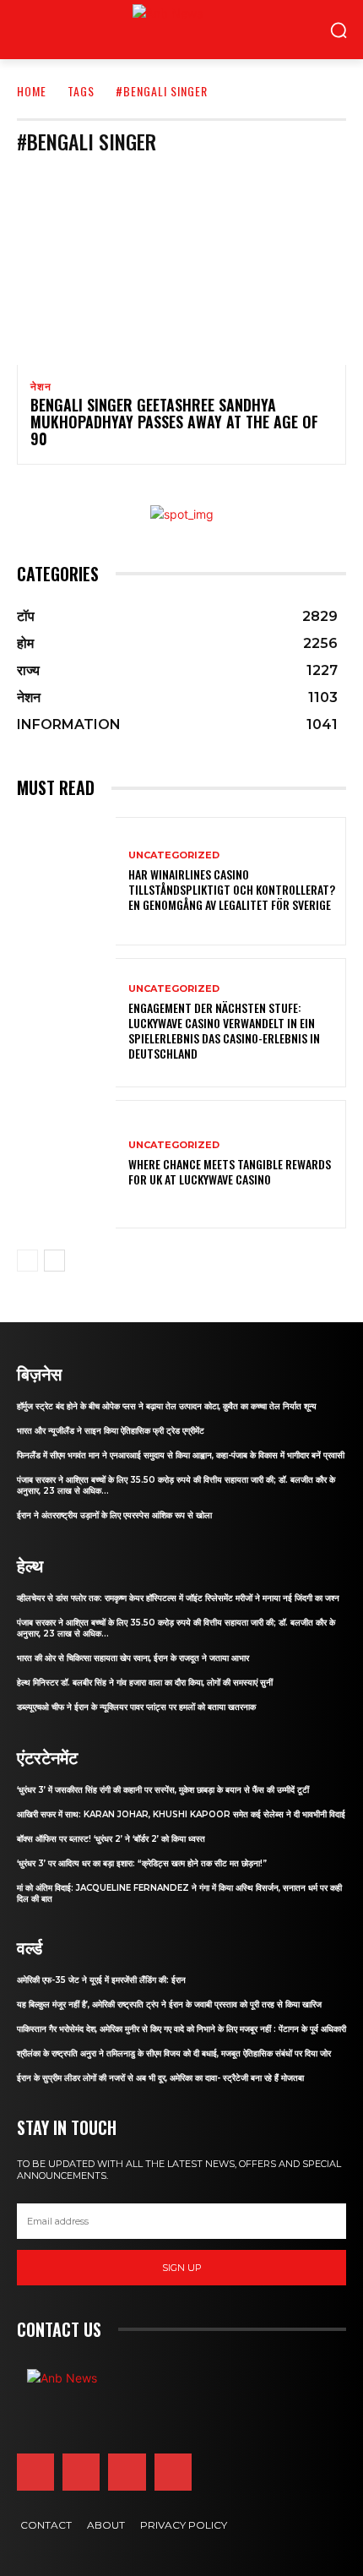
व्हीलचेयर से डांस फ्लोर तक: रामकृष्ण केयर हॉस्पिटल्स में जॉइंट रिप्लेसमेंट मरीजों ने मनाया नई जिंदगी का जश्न (178, 1598)
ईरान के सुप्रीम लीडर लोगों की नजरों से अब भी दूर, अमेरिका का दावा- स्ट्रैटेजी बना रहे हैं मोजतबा (160, 2078)
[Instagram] (81, 2472)
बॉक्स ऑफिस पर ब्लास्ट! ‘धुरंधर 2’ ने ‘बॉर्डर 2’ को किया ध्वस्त (111, 1839)
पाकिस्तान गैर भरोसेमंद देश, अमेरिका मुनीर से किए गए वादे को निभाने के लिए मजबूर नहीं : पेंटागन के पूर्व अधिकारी (181, 2029)
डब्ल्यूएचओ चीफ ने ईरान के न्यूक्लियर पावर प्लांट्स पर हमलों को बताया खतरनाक (136, 1707)
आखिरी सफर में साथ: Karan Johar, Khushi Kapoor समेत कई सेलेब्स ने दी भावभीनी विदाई (181, 1814)
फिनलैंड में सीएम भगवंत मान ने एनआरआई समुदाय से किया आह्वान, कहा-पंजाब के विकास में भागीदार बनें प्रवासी (181, 1455)
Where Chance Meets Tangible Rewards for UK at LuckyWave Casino (230, 1171)
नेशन (41, 387)
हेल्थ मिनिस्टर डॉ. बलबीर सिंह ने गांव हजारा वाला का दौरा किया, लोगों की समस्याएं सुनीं (145, 1683)
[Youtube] (173, 2472)
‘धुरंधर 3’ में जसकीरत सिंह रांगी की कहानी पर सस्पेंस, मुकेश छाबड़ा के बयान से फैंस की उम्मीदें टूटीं (163, 1790)
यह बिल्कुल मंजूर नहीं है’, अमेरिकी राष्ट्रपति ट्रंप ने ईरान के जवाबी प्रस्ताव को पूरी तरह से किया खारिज (169, 2004)
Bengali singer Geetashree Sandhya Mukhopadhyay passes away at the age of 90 (174, 422)
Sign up (182, 2268)
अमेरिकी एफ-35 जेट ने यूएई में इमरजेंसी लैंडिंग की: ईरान (101, 1980)
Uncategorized (174, 855)
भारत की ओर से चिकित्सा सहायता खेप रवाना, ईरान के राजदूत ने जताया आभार (133, 1658)
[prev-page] (27, 1261)
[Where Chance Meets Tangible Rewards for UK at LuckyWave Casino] (66, 1164)
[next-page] (54, 1261)
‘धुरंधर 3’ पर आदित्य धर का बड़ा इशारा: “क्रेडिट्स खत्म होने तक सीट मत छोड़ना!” (142, 1863)
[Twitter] (127, 2472)
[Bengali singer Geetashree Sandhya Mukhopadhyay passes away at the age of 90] (181, 266)
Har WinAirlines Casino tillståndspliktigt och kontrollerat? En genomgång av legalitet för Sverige (232, 889)
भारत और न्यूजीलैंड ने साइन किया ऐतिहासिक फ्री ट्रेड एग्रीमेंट (111, 1431)
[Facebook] (35, 2472)
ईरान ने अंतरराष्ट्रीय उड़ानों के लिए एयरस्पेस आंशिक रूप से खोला (114, 1515)
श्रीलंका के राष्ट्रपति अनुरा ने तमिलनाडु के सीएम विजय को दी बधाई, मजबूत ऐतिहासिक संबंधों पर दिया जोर (174, 2053)
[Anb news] (133, 30)
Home (32, 91)
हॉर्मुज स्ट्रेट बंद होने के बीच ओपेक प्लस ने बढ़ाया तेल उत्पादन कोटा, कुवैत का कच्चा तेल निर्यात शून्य (167, 1406)
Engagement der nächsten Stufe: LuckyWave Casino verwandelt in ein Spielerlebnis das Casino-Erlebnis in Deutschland (224, 1031)
